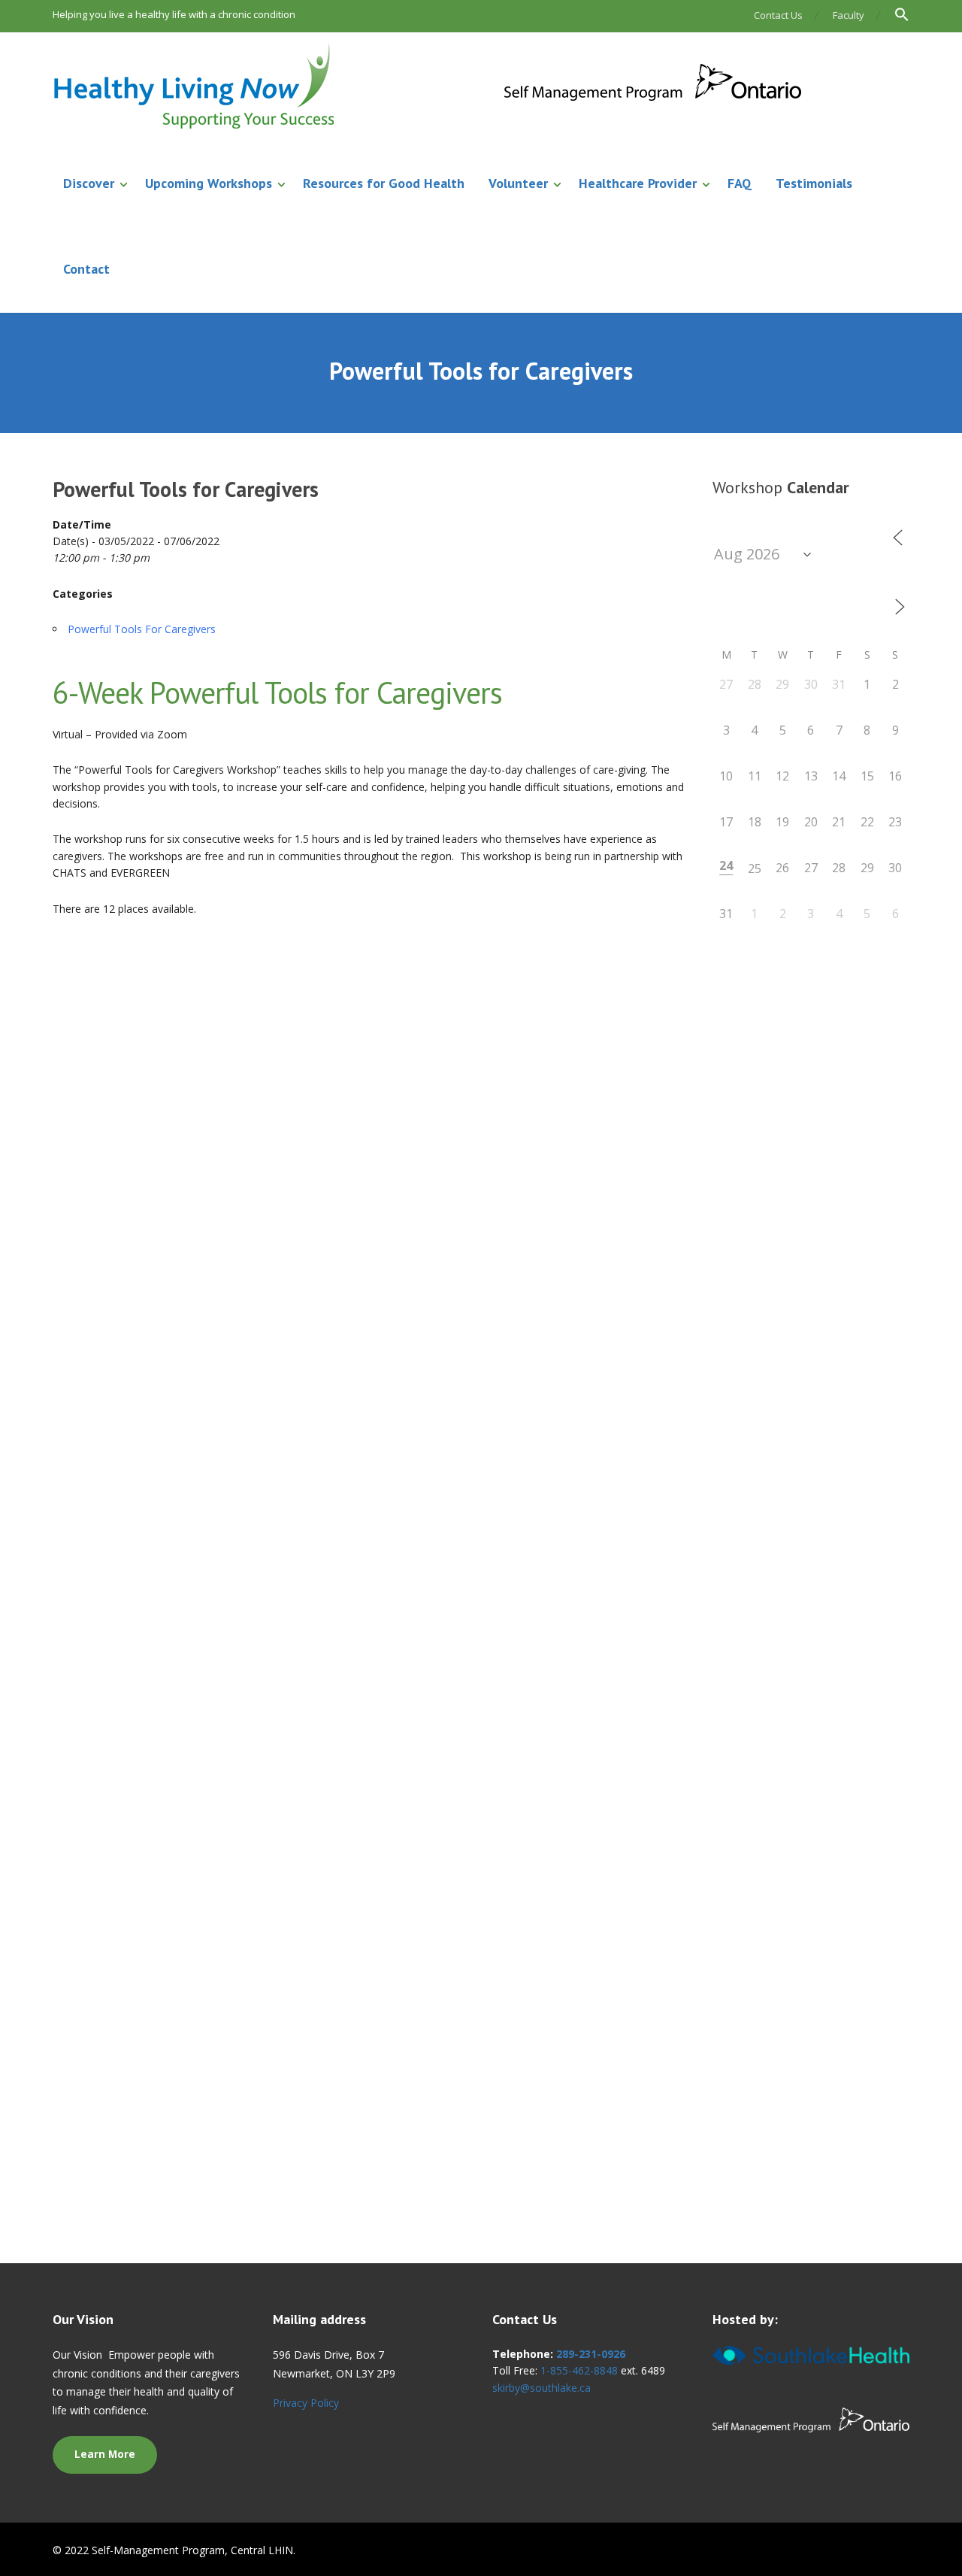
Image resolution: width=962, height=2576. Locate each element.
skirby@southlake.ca (542, 2388)
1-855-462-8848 (579, 2370)
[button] (895, 16)
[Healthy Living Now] (428, 87)
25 (755, 868)
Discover (89, 183)
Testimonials (814, 183)
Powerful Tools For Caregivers (142, 629)
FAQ (740, 183)
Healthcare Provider (638, 183)
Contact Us (778, 15)
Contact (86, 269)
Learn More (105, 2454)
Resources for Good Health (384, 183)
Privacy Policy (306, 2403)
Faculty (849, 15)
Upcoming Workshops (209, 183)
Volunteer (518, 183)
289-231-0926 (591, 2354)
